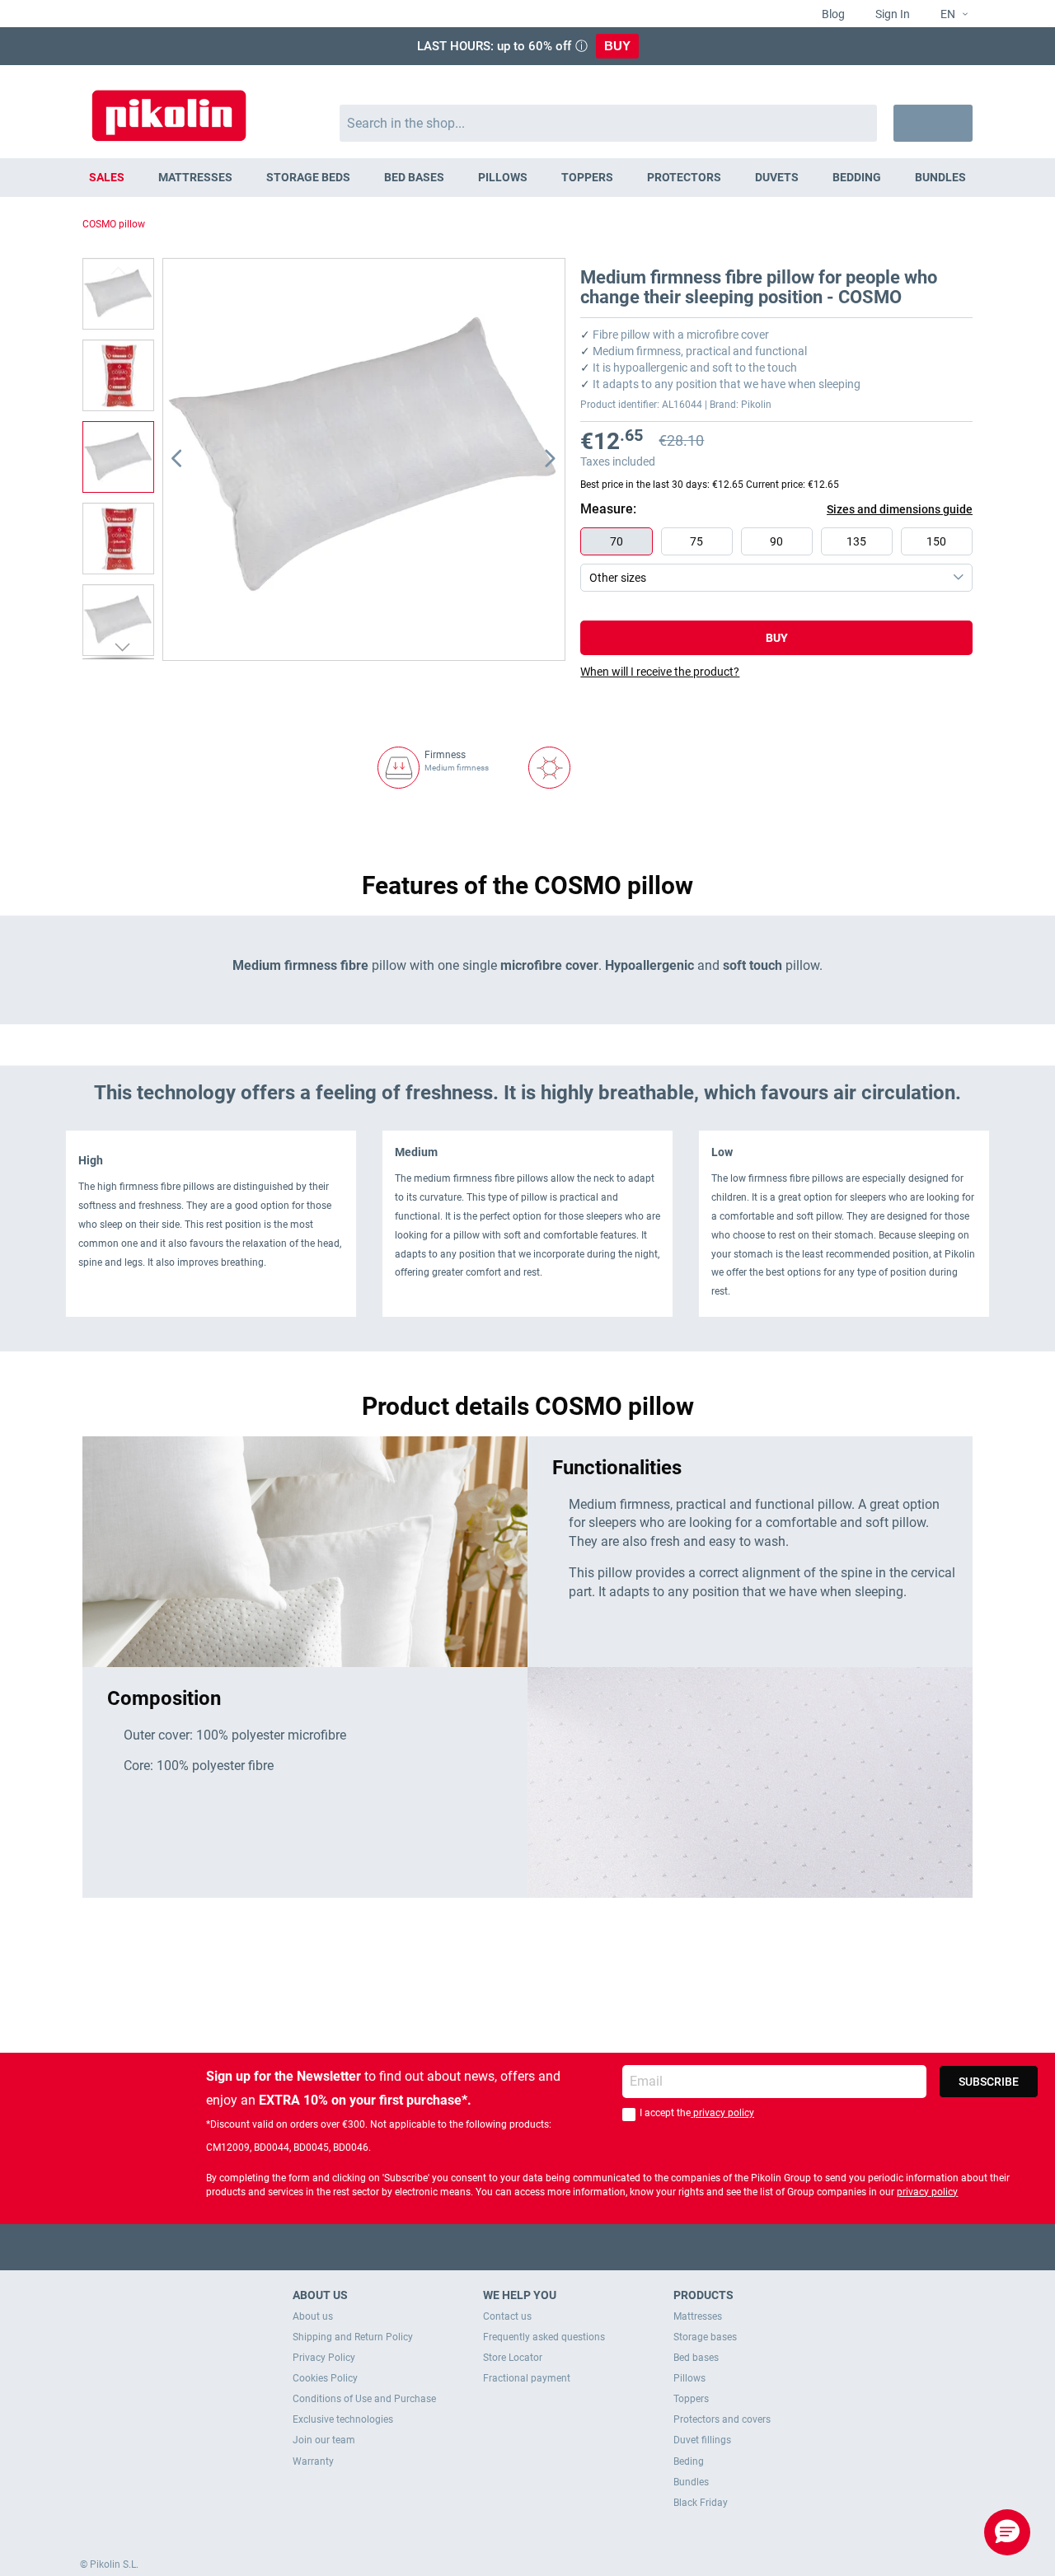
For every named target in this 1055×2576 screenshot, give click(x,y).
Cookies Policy (325, 2378)
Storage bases (705, 2337)
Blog (832, 14)
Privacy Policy (324, 2358)
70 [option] (617, 541)
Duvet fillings (702, 2440)
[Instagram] (560, 2247)
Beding (689, 2461)
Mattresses (698, 2316)
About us (313, 2316)
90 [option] (776, 541)
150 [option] (936, 541)
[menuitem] (107, 178)
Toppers (691, 2399)
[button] (947, 15)
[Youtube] (528, 2247)
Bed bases (696, 2358)
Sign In (891, 14)
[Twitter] (496, 2247)
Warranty (313, 2461)
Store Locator (513, 2358)
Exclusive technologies (343, 2419)
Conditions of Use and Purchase (364, 2399)
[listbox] (781, 560)
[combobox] (609, 123)
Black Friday (701, 2503)
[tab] (776, 672)
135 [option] (856, 541)
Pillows (689, 2378)
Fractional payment (527, 2378)
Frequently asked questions (544, 2337)
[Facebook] (464, 2247)
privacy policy (722, 2113)
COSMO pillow (114, 224)
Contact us (507, 2316)
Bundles (691, 2482)
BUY (617, 46)
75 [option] (696, 541)
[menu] (527, 178)
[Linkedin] (592, 2247)
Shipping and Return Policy (353, 2337)
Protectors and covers (722, 2419)
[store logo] (169, 108)
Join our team (324, 2440)
